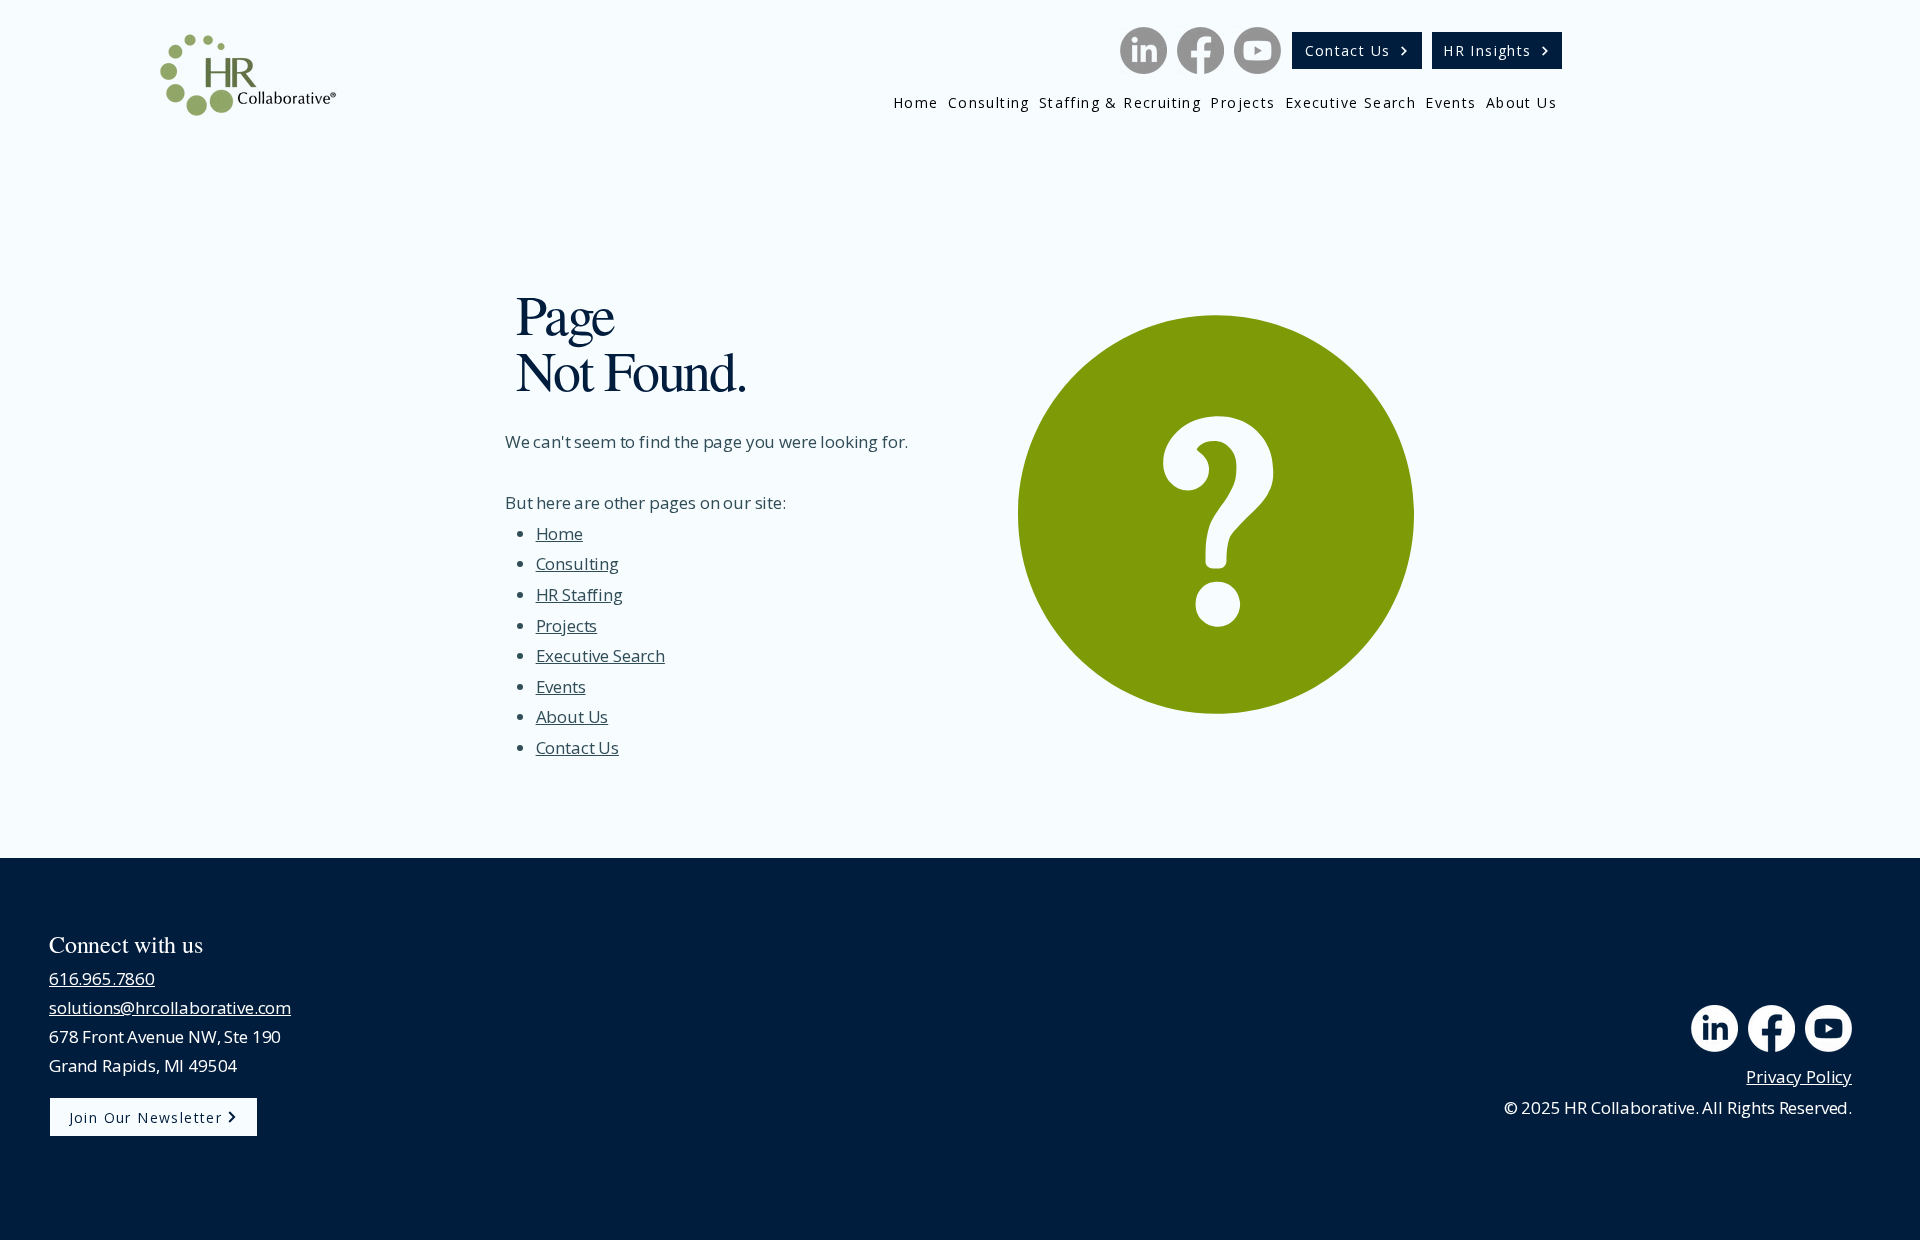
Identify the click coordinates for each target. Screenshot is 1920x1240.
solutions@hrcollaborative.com (170, 1007)
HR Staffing (579, 594)
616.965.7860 (102, 978)
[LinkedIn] (1143, 50)
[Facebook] (1200, 50)
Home (559, 533)
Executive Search (600, 655)
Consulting (577, 563)
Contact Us (577, 747)
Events (561, 686)
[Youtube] (1257, 50)
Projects (567, 625)
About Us (572, 716)
